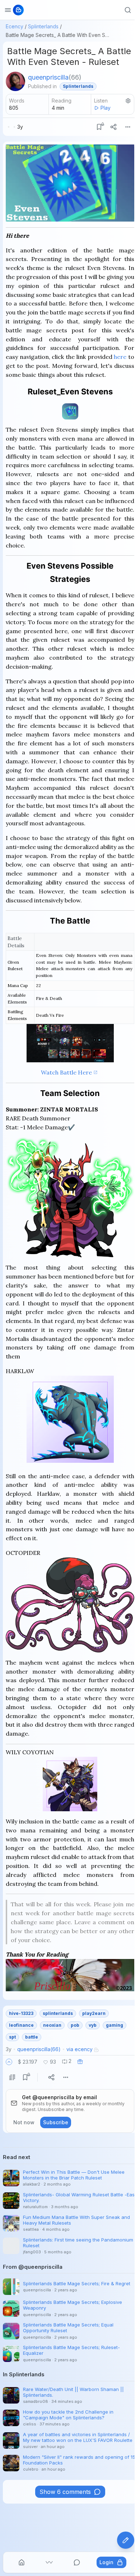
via (80, 2049)
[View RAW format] (12, 2077)
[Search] (128, 10)
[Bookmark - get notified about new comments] (99, 127)
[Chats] (77, 2562)
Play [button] (106, 108)
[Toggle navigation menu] (8, 10)
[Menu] (128, 127)
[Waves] (49, 2562)
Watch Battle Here (66, 1072)
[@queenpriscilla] (15, 81)
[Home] (22, 2562)
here (120, 357)
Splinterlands (43, 26)
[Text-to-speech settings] (128, 101)
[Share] (113, 127)
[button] (9, 2062)
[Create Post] (126, 2540)
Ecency (15, 26)
